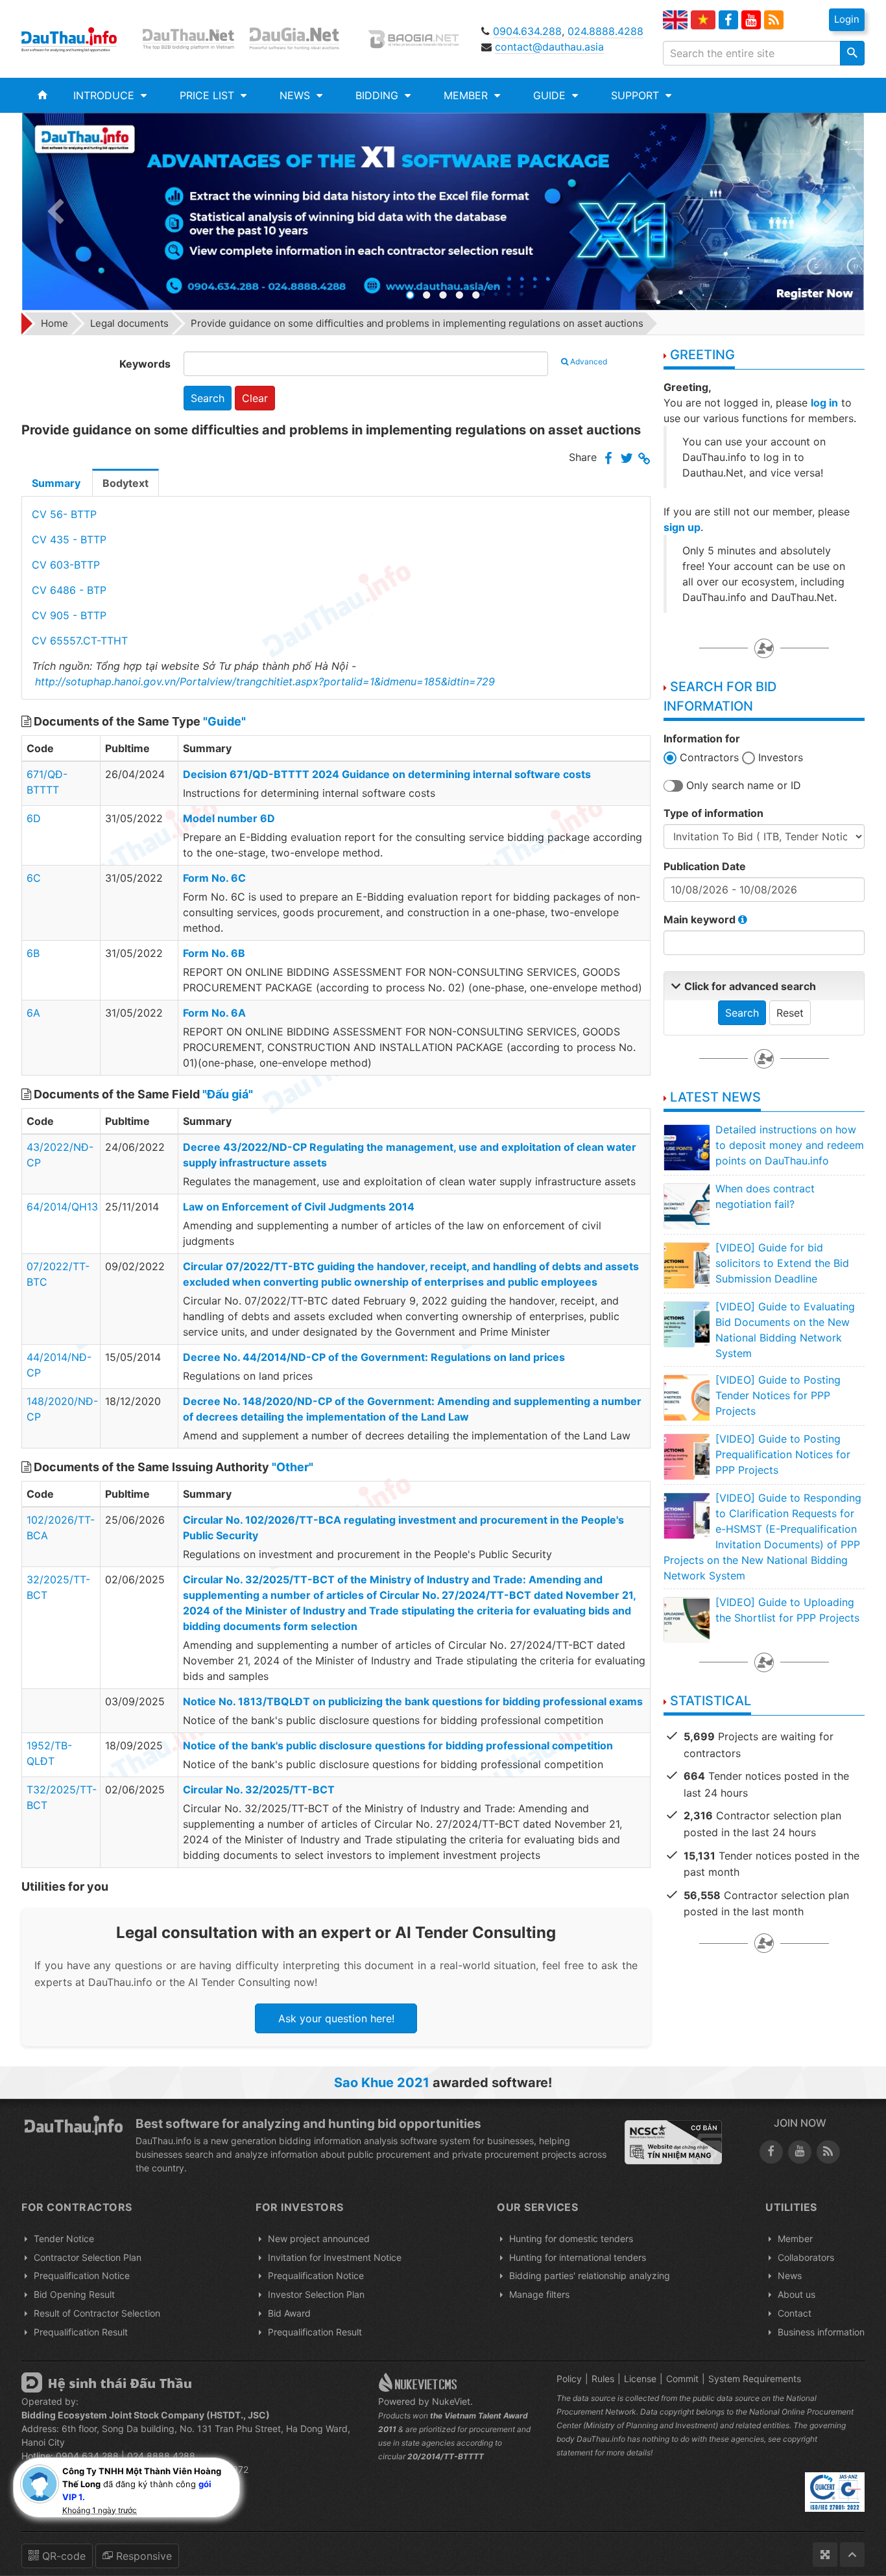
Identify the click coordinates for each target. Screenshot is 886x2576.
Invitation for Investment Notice (335, 2257)
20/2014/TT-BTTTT (446, 2456)
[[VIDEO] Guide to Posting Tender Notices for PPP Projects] (686, 1397)
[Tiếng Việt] (703, 20)
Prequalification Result (81, 2332)
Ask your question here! (336, 2018)
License (640, 2379)
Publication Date (705, 866)
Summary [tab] (56, 483)
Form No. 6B (214, 953)
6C (34, 878)
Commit (682, 2379)
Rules (603, 2379)
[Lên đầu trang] (852, 2555)
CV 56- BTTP (64, 514)
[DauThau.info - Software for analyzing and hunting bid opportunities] (78, 39)
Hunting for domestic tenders (571, 2239)
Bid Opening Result (74, 2294)
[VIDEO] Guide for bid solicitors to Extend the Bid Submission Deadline (782, 1263)
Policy (569, 2379)
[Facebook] (728, 20)
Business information (821, 2332)
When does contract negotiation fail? (765, 1196)
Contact (795, 2313)
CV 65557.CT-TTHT (80, 641)
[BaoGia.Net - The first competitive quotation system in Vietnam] (416, 39)
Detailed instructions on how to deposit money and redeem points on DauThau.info (790, 1145)
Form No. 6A (214, 1013)
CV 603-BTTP (66, 565)
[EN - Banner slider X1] (443, 212)
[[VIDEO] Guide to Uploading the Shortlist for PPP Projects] (686, 1620)
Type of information (713, 813)
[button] (110, 95)
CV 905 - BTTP (69, 615)
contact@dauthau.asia (549, 47)
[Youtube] (751, 20)
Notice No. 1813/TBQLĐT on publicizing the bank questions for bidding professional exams (413, 1701)
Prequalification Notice (82, 2275)
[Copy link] (644, 459)
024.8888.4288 (605, 31)
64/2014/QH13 (62, 1207)
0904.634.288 (527, 31)
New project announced (319, 2239)
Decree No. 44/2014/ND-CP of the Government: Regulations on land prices (374, 1357)
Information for (702, 739)
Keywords (145, 364)
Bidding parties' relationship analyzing (590, 2275)
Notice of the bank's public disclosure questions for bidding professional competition (398, 1745)
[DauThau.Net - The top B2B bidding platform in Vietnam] (191, 39)
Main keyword (701, 919)
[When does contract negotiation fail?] (686, 1206)
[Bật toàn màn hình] (825, 2555)
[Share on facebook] (608, 459)
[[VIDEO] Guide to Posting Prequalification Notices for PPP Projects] (686, 1456)
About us (796, 2294)
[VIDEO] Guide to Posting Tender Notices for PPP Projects (778, 1395)
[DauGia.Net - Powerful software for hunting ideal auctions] (303, 39)
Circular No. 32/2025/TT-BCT (259, 1790)
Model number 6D (229, 818)
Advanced (589, 361)
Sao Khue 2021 (382, 2083)
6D (34, 818)
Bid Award (289, 2313)
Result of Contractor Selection (97, 2313)
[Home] (42, 95)
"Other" (293, 1467)
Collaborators (806, 2257)
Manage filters (539, 2294)
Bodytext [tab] (126, 483)
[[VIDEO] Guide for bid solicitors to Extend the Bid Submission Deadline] (686, 1265)
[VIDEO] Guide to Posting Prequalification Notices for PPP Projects (783, 1454)
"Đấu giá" (228, 1094)
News (790, 2275)
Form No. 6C (214, 878)
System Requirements (755, 2379)
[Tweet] (627, 459)
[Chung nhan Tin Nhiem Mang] (673, 2142)
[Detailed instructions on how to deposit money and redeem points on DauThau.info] (686, 1147)
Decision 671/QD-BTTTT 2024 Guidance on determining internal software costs (387, 774)
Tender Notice (64, 2239)
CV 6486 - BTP (69, 590)
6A (33, 1013)
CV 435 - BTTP (69, 539)
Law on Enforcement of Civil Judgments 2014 (299, 1207)
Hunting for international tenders (578, 2257)
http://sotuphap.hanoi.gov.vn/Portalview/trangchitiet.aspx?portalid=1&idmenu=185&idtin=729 (265, 681)
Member (795, 2239)
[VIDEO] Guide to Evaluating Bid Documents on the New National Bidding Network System (785, 1330)
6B (33, 953)
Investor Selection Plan (316, 2294)
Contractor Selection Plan (88, 2257)
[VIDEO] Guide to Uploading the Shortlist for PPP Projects (787, 1610)
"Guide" (224, 721)
